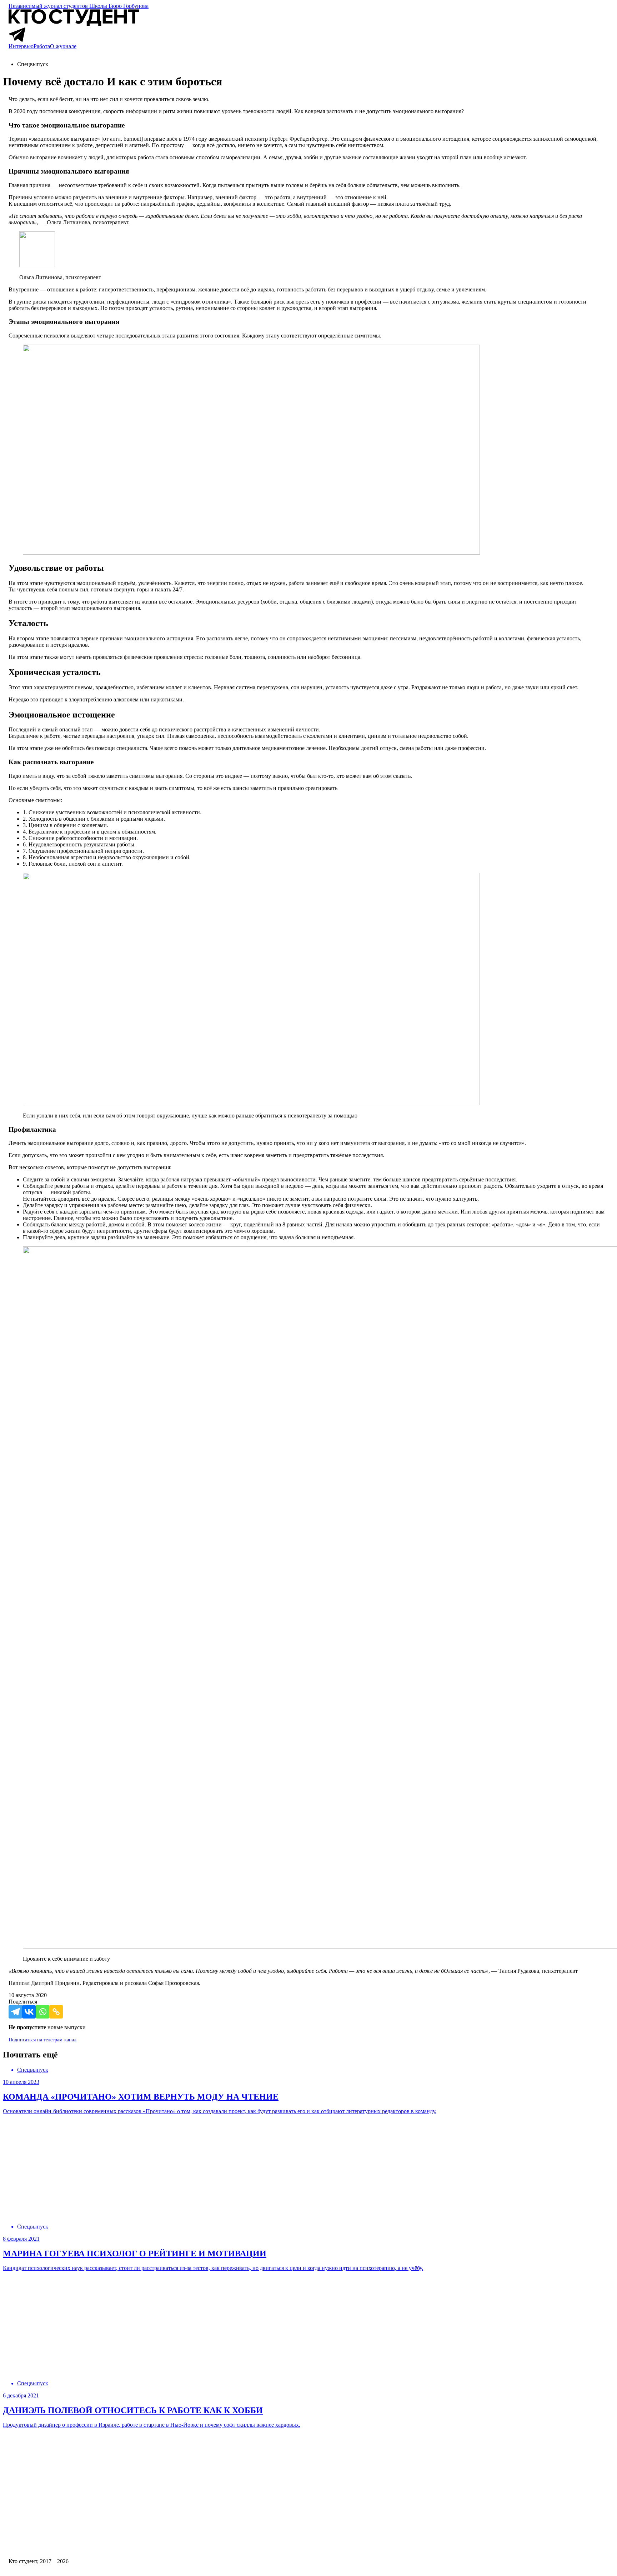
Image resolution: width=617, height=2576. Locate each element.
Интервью (21, 46)
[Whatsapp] (42, 2012)
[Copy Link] (56, 2012)
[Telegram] (15, 2012)
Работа (42, 46)
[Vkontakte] (29, 2012)
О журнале (63, 46)
